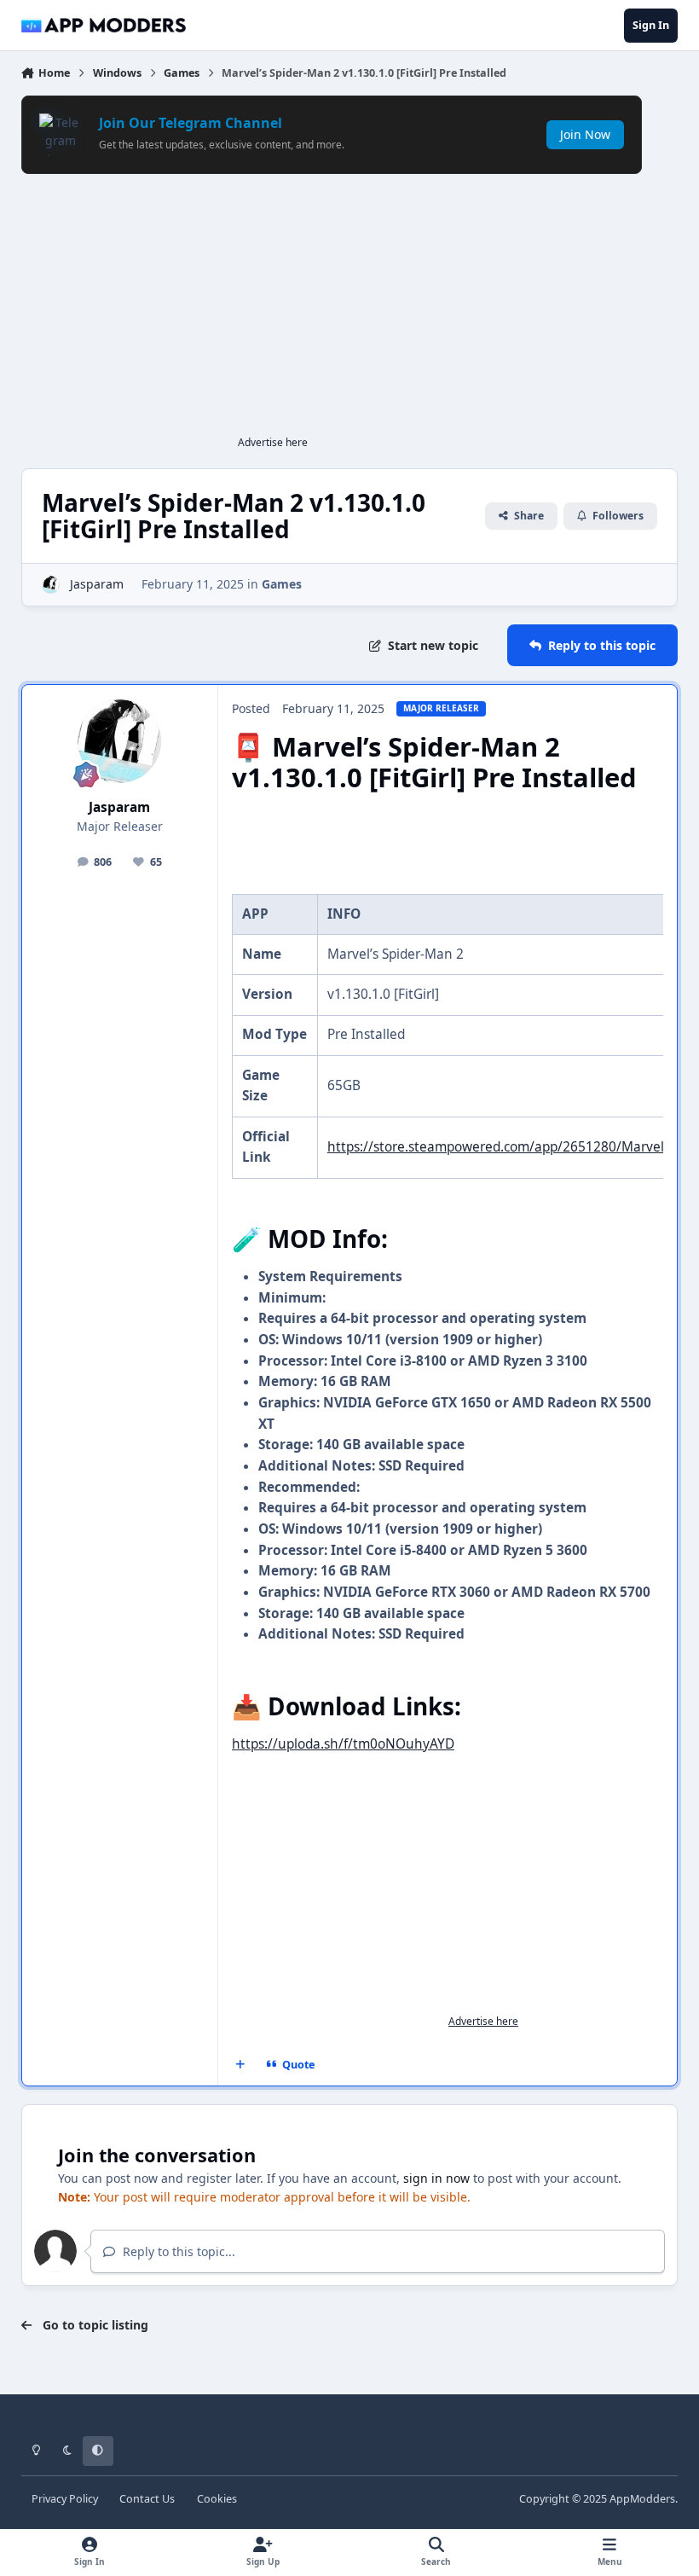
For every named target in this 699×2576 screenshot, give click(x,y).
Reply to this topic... (177, 2251)
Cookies (217, 2499)
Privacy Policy (65, 2499)
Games (282, 584)
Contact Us (147, 2499)
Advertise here (273, 442)
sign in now (436, 2178)
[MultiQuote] (240, 2065)
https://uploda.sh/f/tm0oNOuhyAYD (343, 1744)
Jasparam (97, 584)
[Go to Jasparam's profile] (51, 585)
